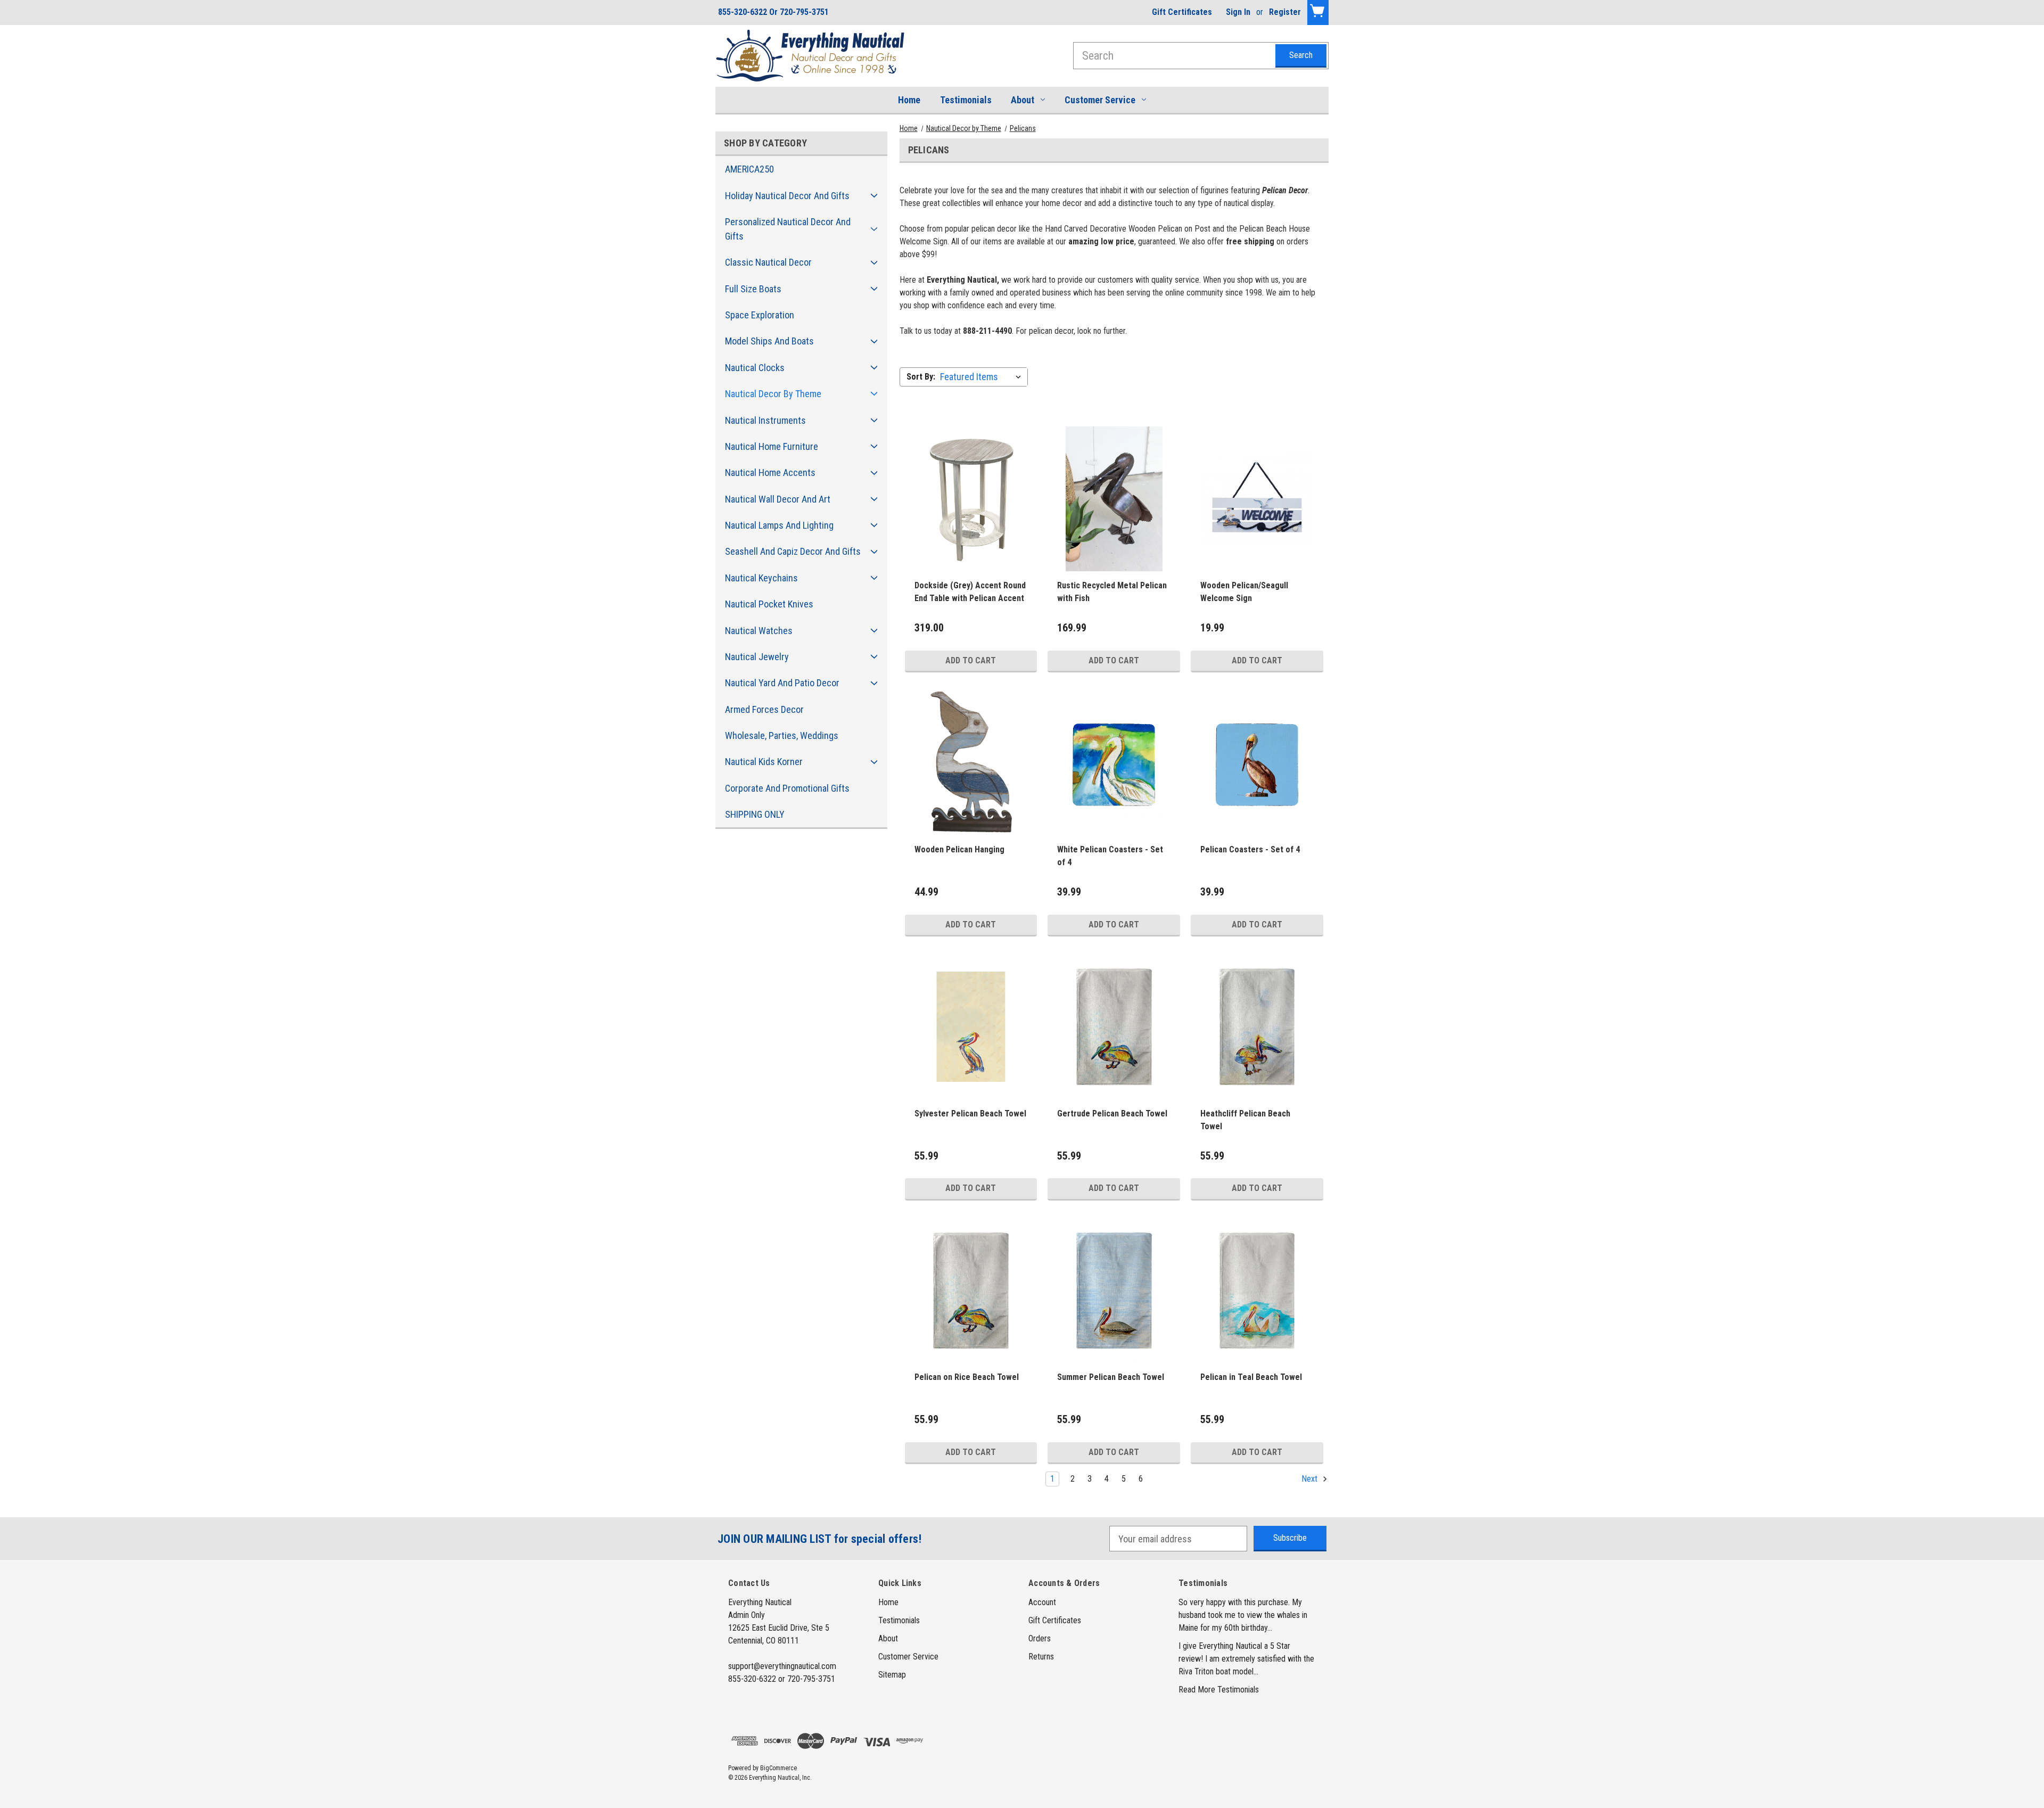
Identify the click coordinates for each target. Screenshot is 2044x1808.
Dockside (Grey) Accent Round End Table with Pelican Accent (970, 592)
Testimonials (966, 100)
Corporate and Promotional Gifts (787, 788)
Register (1285, 12)
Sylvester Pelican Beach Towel (970, 1113)
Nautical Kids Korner (764, 762)
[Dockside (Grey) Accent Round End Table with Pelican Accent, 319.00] (971, 499)
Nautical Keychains (761, 578)
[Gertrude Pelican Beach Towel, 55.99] (1114, 1027)
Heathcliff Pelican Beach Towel (1245, 1120)
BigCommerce (778, 1768)
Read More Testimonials (1219, 1690)
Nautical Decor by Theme (773, 394)
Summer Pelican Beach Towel (1111, 1377)
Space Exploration (760, 315)
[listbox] (983, 377)
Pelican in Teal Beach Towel (1251, 1377)
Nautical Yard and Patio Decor (782, 683)
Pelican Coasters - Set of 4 (1250, 849)
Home (909, 100)
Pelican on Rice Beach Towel (967, 1377)
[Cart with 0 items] (1318, 13)
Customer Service (1100, 100)
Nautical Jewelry (757, 657)
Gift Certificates (1182, 12)
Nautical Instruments (765, 420)
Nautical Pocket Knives (769, 604)
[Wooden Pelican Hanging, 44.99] (971, 763)
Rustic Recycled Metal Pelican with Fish (1112, 592)
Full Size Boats (753, 289)
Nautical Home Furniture (772, 446)
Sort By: (921, 377)
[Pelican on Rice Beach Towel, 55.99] (971, 1291)
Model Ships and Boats (769, 341)
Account (1042, 1602)
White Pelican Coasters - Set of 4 (1110, 856)
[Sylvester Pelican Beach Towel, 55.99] (971, 1027)
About (1023, 100)
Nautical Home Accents (770, 472)
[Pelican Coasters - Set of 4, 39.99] (1257, 763)
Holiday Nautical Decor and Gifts (787, 196)
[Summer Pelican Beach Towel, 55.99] (1114, 1291)
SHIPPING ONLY (755, 814)
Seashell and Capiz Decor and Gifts (793, 551)
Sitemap (892, 1675)
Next (1311, 1479)
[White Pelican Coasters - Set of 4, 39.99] (1114, 763)
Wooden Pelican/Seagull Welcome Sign (1244, 592)
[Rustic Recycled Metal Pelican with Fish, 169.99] (1114, 499)
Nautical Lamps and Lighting (779, 525)
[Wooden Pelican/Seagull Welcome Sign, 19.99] (1257, 499)
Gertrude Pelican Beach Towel (1112, 1113)
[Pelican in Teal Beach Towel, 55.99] (1257, 1291)
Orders (1040, 1638)
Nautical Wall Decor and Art (778, 499)
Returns (1041, 1657)
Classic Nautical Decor (768, 262)
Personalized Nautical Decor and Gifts (788, 229)
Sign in (1238, 12)
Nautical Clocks (755, 368)
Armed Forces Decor (764, 709)
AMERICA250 (749, 169)
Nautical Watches (759, 631)
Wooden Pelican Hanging (959, 849)
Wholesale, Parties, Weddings (782, 735)
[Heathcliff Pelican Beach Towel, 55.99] (1257, 1027)
